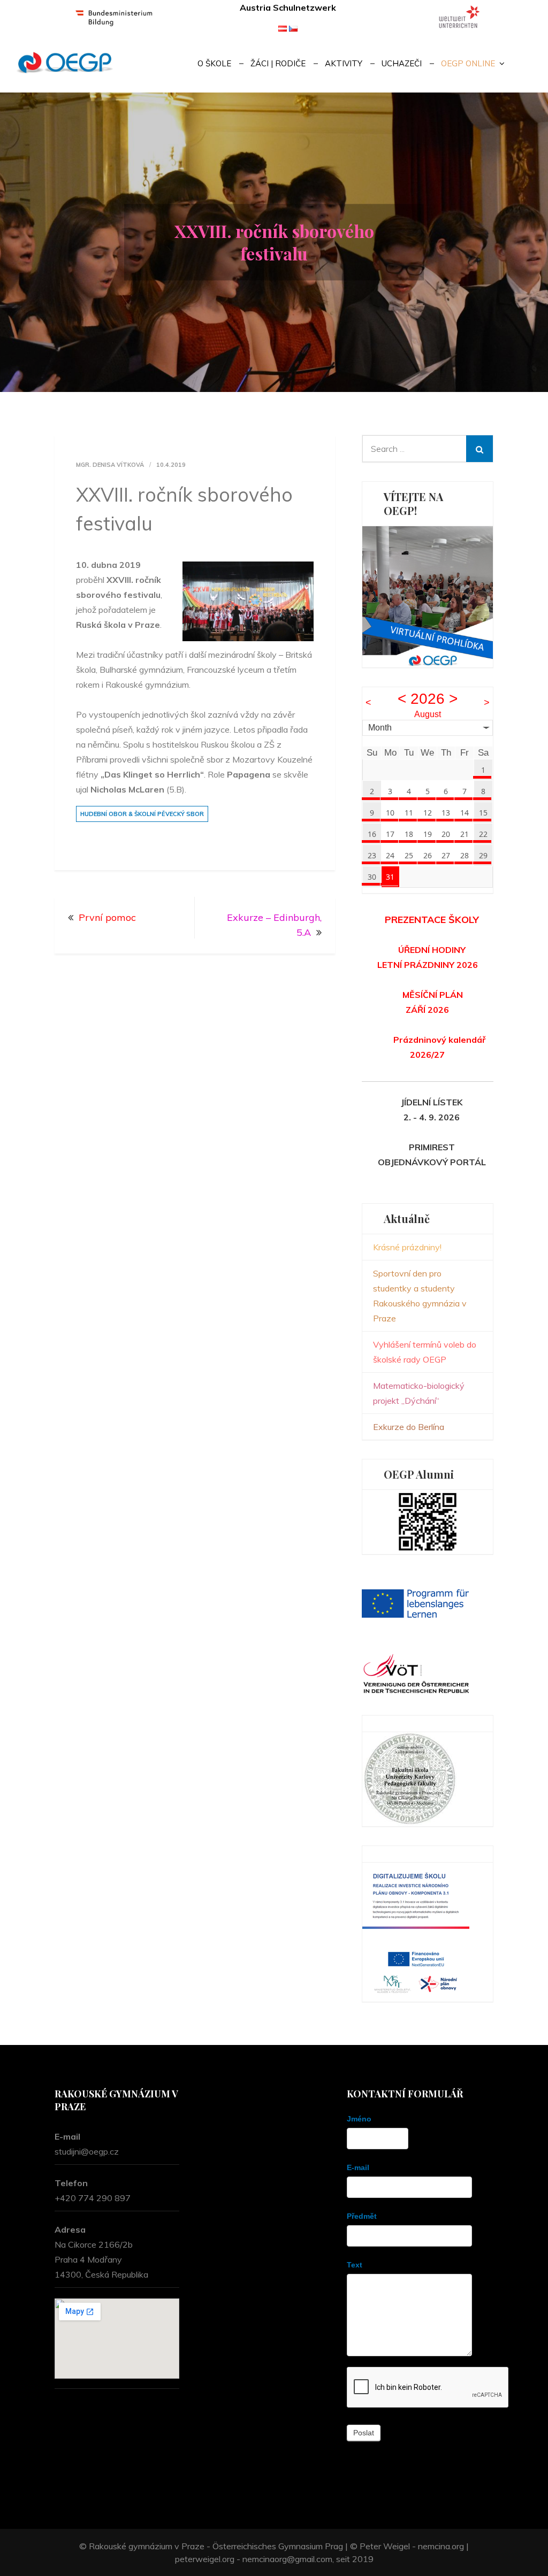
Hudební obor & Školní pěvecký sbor (142, 814)
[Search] (479, 449)
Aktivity (344, 63)
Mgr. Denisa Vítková (110, 465)
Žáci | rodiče (278, 63)
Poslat (364, 2433)
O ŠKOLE (214, 63)
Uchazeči (402, 63)
